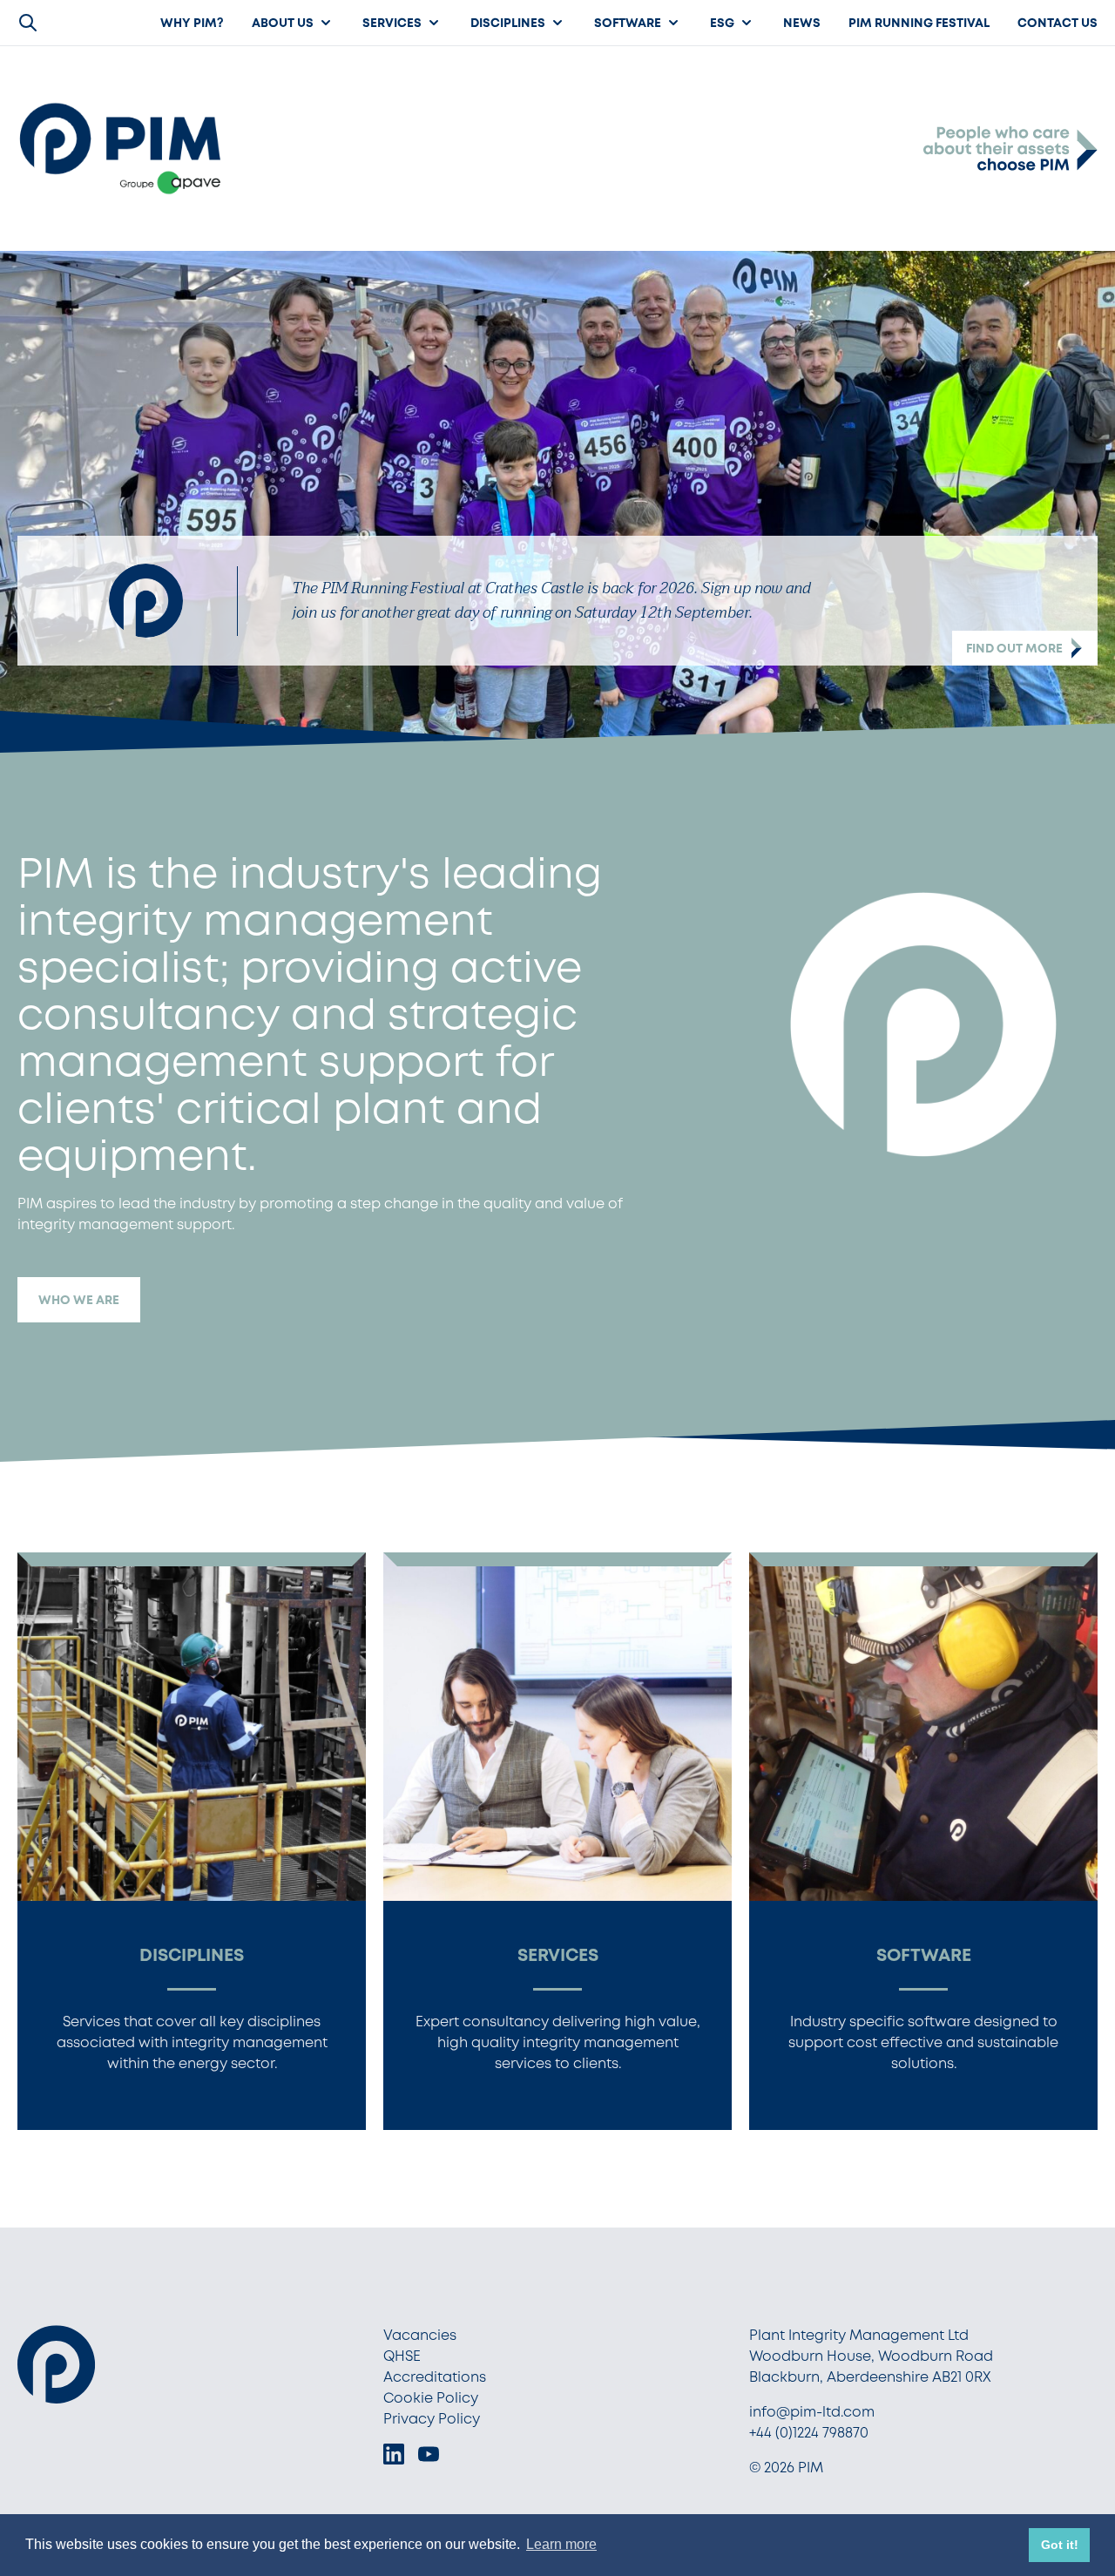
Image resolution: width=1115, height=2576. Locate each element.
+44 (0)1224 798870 (809, 2433)
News (802, 23)
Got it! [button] (1060, 2545)
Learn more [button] (561, 2544)
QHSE (402, 2356)
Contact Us (1058, 23)
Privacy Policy (432, 2419)
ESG (722, 23)
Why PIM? (192, 23)
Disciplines (508, 23)
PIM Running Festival (919, 23)
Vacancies (420, 2335)
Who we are (79, 1300)
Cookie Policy (431, 2398)
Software (628, 23)
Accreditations (435, 2377)
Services (392, 23)
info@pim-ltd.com (812, 2412)
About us (283, 23)
